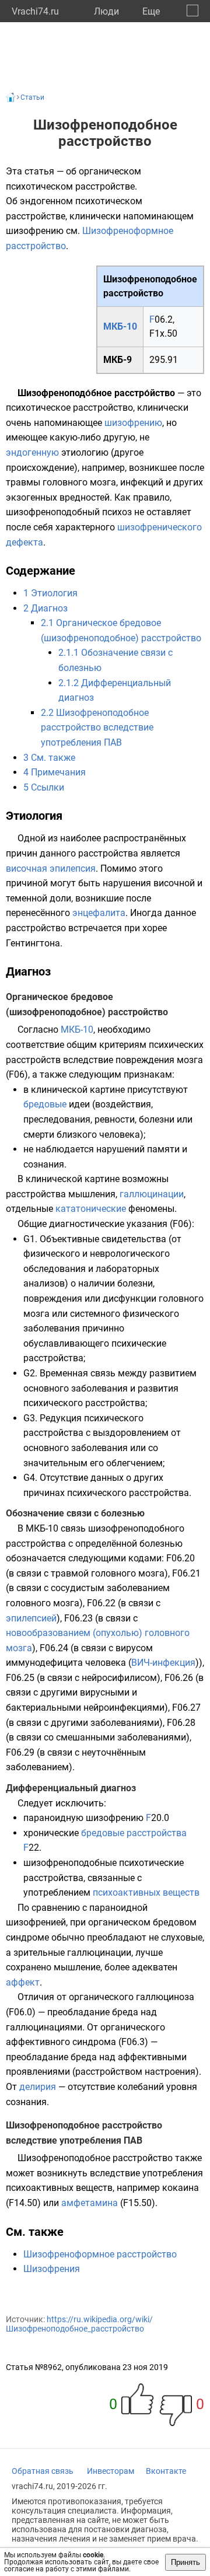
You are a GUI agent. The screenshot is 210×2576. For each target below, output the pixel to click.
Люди (106, 11)
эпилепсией (31, 1618)
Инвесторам (111, 2471)
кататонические (91, 1209)
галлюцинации (152, 1194)
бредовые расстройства (134, 1833)
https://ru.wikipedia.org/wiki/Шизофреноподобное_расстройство (79, 2324)
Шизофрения (52, 2269)
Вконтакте (166, 2471)
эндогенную (32, 452)
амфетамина (90, 2203)
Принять (185, 2562)
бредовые (45, 1104)
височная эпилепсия (51, 868)
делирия (38, 2087)
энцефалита (99, 913)
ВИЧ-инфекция (163, 1663)
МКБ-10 (120, 326)
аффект (23, 1982)
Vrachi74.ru (35, 11)
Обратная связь (43, 2471)
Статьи (32, 97)
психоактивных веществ (146, 1892)
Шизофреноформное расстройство (100, 2254)
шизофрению (133, 423)
